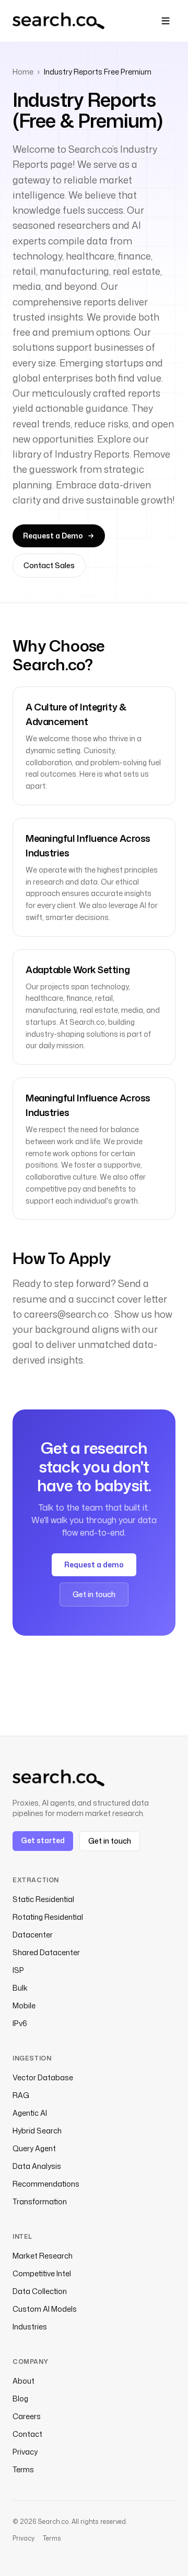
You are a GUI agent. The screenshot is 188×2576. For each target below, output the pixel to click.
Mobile (24, 2005)
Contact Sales (49, 565)
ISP (18, 1970)
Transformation (40, 2201)
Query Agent (34, 2148)
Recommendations (46, 2184)
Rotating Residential (48, 1917)
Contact (27, 2434)
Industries (30, 2327)
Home (23, 72)
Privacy (25, 2452)
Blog (20, 2399)
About (23, 2381)
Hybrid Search (37, 2131)
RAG (21, 2095)
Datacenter (33, 1935)
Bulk (20, 1988)
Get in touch (94, 1594)
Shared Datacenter (46, 1952)
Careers (27, 2416)
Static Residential (43, 1899)
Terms (23, 2469)
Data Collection (40, 2291)
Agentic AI (30, 2113)
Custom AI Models (45, 2309)
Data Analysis (37, 2166)
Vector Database (43, 2077)
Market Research (43, 2256)
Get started (43, 1840)
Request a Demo (53, 536)
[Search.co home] (58, 21)
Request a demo (94, 1565)
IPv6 (20, 2023)
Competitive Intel (42, 2273)
